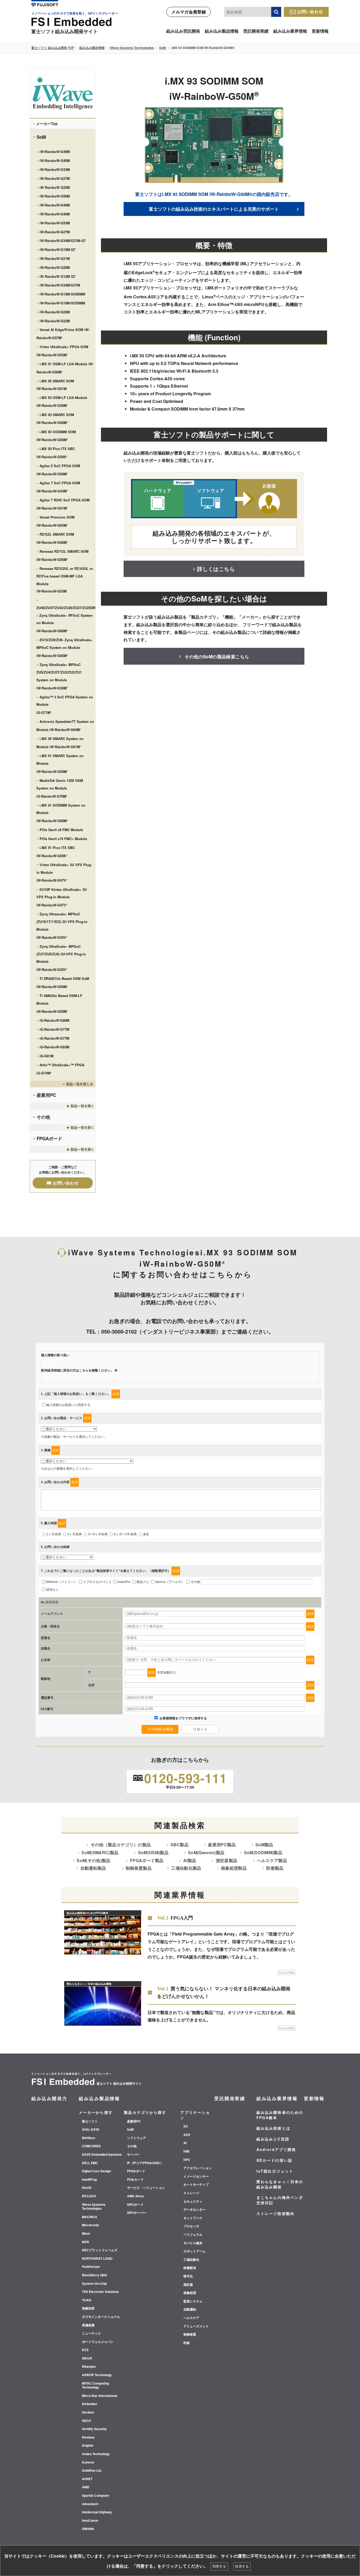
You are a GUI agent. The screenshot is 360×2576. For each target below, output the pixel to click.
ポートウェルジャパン (98, 2342)
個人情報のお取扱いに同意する (68, 1405)
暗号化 (188, 2276)
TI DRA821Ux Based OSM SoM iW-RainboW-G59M (63, 983)
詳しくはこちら (216, 569)
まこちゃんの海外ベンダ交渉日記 (280, 2200)
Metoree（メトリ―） (62, 1582)
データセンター (194, 2210)
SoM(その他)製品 (93, 1860)
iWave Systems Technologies (132, 48)
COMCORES (91, 2146)
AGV (187, 2135)
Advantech (90, 2504)
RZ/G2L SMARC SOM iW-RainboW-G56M (55, 538)
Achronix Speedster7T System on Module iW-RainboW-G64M (65, 726)
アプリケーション (195, 2115)
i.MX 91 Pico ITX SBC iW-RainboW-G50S (56, 852)
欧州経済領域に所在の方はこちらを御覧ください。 (77, 1370)
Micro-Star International (100, 2396)
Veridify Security (94, 2429)
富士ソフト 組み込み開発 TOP (53, 48)
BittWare (89, 2138)
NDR (86, 2242)
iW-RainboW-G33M (55, 169)
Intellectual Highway (97, 2512)
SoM (162, 48)
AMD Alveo (135, 2196)
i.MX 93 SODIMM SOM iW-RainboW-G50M (56, 436)
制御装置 (190, 2335)
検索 (276, 12)
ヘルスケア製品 (272, 1860)
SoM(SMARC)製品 (100, 1852)
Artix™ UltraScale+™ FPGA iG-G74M (60, 1069)
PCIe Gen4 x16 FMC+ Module (63, 839)
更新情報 (320, 31)
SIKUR (87, 2358)
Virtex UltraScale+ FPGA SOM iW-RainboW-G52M (62, 351)
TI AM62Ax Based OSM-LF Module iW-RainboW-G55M (59, 1003)
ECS (85, 2350)
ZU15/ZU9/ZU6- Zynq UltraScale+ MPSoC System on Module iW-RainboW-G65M (64, 648)
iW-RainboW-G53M (55, 223)
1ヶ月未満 (54, 1534)
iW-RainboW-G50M (55, 196)
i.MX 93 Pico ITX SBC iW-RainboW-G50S (56, 453)
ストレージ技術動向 (276, 2213)
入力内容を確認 (160, 1729)
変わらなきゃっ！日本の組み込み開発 (280, 2184)
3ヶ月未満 (74, 1534)
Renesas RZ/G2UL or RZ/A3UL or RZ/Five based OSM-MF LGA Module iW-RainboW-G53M (65, 580)
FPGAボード (49, 1138)
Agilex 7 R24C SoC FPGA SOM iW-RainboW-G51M (63, 504)
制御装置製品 (139, 1868)
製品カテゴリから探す (145, 2112)
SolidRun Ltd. (92, 2471)
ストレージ (191, 2193)
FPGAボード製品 (147, 1860)
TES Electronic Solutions (100, 2292)
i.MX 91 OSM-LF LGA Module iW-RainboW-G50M (65, 368)
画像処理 (190, 2293)
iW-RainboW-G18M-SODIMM (62, 303)
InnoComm (90, 2521)
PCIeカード (135, 2180)
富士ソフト (90, 2121)
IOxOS (87, 2188)
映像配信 (190, 2268)
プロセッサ (191, 2226)
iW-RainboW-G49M (55, 152)
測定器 (188, 2285)
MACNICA (90, 2217)
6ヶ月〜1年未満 (125, 1534)
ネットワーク (193, 2218)
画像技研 (88, 2308)
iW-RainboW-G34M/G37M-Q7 (63, 241)
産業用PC (46, 1095)
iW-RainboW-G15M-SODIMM (62, 294)
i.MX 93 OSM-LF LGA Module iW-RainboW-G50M (62, 402)
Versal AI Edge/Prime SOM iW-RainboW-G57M (63, 334)
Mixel (86, 2234)
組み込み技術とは (273, 2128)
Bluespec (89, 2367)
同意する (219, 2566)
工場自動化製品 (186, 1868)
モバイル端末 (193, 2243)
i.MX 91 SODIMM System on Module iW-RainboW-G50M (61, 813)
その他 (43, 1117)
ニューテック (91, 2333)
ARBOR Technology (97, 2375)
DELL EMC (90, 2163)
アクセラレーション (198, 2168)
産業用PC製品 (222, 1845)
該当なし (52, 1590)
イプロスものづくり (97, 1582)
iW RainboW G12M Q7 (57, 276)
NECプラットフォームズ (100, 2250)
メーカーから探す (96, 2112)
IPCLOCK (89, 2196)
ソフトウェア (137, 2138)
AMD (86, 2487)
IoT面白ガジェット (275, 2171)
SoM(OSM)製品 (153, 1852)
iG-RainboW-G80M (54, 1020)
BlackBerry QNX (94, 2275)
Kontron (88, 2463)
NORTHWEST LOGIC (97, 2259)
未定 (146, 1534)
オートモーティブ (196, 2185)
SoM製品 (264, 1845)
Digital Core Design (96, 2171)
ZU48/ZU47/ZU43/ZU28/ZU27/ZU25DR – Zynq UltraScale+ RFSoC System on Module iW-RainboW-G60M (66, 619)
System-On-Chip (94, 2284)
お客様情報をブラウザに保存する (183, 1718)
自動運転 (190, 2309)
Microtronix (91, 2225)
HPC (187, 2160)
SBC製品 (179, 1845)
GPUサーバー (137, 2213)
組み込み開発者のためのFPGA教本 (280, 2115)
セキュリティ (193, 2202)
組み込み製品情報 (222, 31)
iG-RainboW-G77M (54, 1029)
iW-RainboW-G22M (55, 321)
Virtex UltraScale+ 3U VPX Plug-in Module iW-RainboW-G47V (64, 873)
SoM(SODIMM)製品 (263, 1852)
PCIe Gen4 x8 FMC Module (61, 830)
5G (186, 2126)
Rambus (88, 2437)
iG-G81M (47, 1056)
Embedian (89, 2404)
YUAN (87, 2300)
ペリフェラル (193, 2235)
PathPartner (91, 2267)
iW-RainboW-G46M (55, 205)
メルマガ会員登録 (189, 12)
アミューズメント (196, 2326)
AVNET (87, 2479)
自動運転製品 (93, 1868)
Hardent (88, 2412)
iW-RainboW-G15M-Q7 (57, 250)
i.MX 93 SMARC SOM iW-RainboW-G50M (55, 419)
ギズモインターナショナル (101, 2317)
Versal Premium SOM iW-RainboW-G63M (55, 521)
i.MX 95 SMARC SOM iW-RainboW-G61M (55, 385)
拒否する (242, 2566)
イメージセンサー (196, 2177)
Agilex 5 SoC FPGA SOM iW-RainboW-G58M (58, 470)
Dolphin (88, 2446)
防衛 (187, 2343)
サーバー (133, 2155)
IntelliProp (89, 2180)
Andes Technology (96, 2454)
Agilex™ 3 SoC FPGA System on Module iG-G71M (65, 705)
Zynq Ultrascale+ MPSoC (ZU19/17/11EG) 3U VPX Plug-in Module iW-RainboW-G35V (62, 926)
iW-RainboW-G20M (55, 267)
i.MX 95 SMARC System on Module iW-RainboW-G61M (60, 743)
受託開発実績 (256, 31)
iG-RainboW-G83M (54, 1047)
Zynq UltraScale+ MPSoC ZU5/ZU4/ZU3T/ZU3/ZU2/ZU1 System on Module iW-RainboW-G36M (59, 676)
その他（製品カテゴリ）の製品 (121, 1845)
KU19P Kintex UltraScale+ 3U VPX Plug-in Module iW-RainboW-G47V (62, 897)
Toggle (63, 1084)
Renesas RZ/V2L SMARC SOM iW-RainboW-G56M (62, 555)
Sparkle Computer (96, 2496)
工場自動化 (191, 2260)
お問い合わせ (310, 11)
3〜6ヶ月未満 (98, 1534)
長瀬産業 (88, 2325)
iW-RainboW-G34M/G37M (60, 285)
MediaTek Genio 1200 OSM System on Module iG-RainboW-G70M (60, 788)
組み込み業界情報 (290, 31)
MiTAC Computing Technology (95, 2385)
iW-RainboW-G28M (55, 312)
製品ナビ (143, 1582)
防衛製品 (275, 1868)
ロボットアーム (194, 2251)
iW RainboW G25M (55, 187)
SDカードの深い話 (274, 2160)
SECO (86, 2421)
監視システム (193, 2301)
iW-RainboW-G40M (55, 161)
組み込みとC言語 (273, 2139)
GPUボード (135, 2205)
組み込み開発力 (49, 2098)
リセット (200, 1729)
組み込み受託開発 (183, 31)
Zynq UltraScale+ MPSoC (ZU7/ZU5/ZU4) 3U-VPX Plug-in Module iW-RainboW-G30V (61, 958)
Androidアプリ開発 (276, 2149)
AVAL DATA (91, 2130)
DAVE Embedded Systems (102, 2155)
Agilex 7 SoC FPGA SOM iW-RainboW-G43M (58, 487)
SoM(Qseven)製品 (206, 1852)
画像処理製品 (234, 1868)
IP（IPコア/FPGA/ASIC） (145, 2163)
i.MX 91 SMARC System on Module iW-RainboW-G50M (60, 764)
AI (185, 2143)
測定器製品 (227, 1860)
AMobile (88, 2529)
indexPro (124, 1582)
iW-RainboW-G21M (55, 258)
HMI (186, 2151)
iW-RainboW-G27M (55, 178)
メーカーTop (47, 124)
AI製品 (190, 1860)
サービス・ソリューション (146, 2188)
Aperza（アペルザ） (170, 1582)
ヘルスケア (191, 2318)
